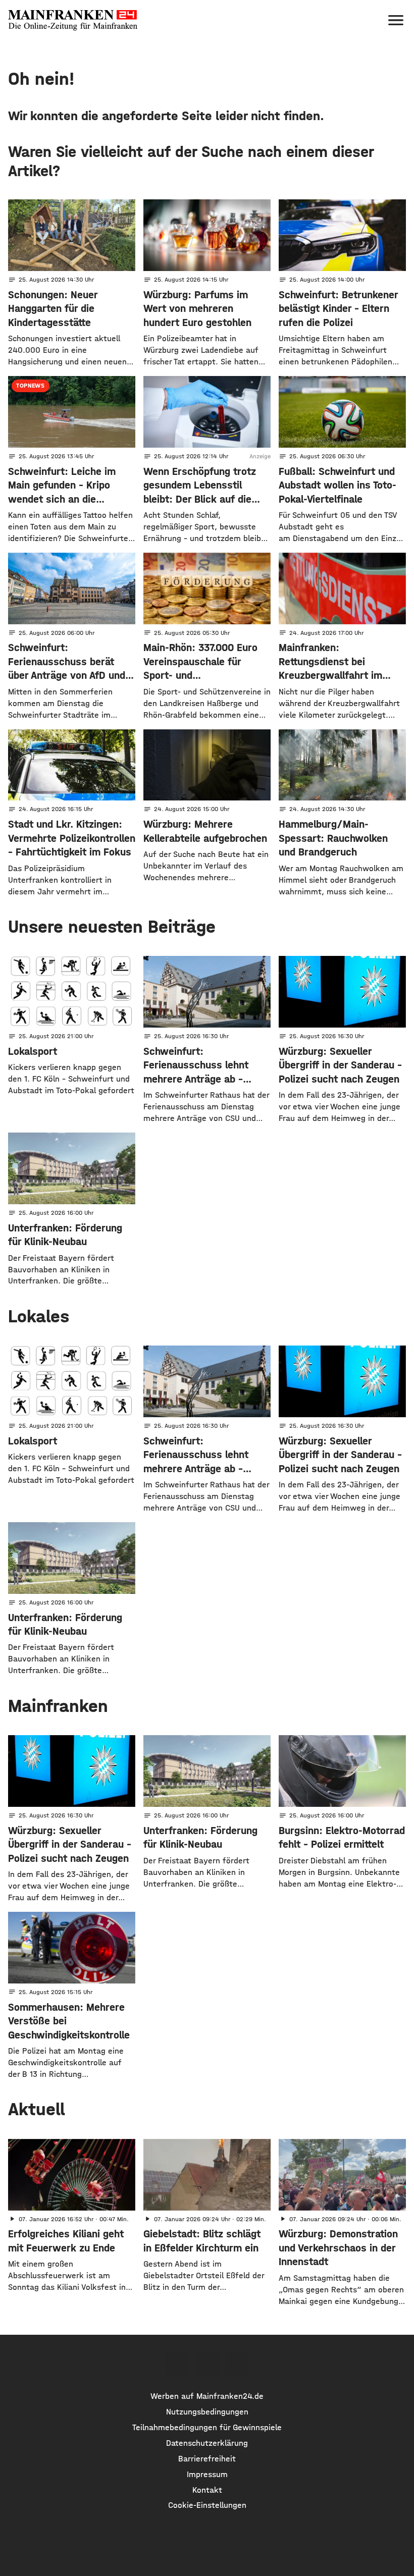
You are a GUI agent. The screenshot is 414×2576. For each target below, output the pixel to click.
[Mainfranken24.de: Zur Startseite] (73, 20)
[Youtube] (236, 2363)
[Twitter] (207, 2363)
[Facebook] (177, 2363)
